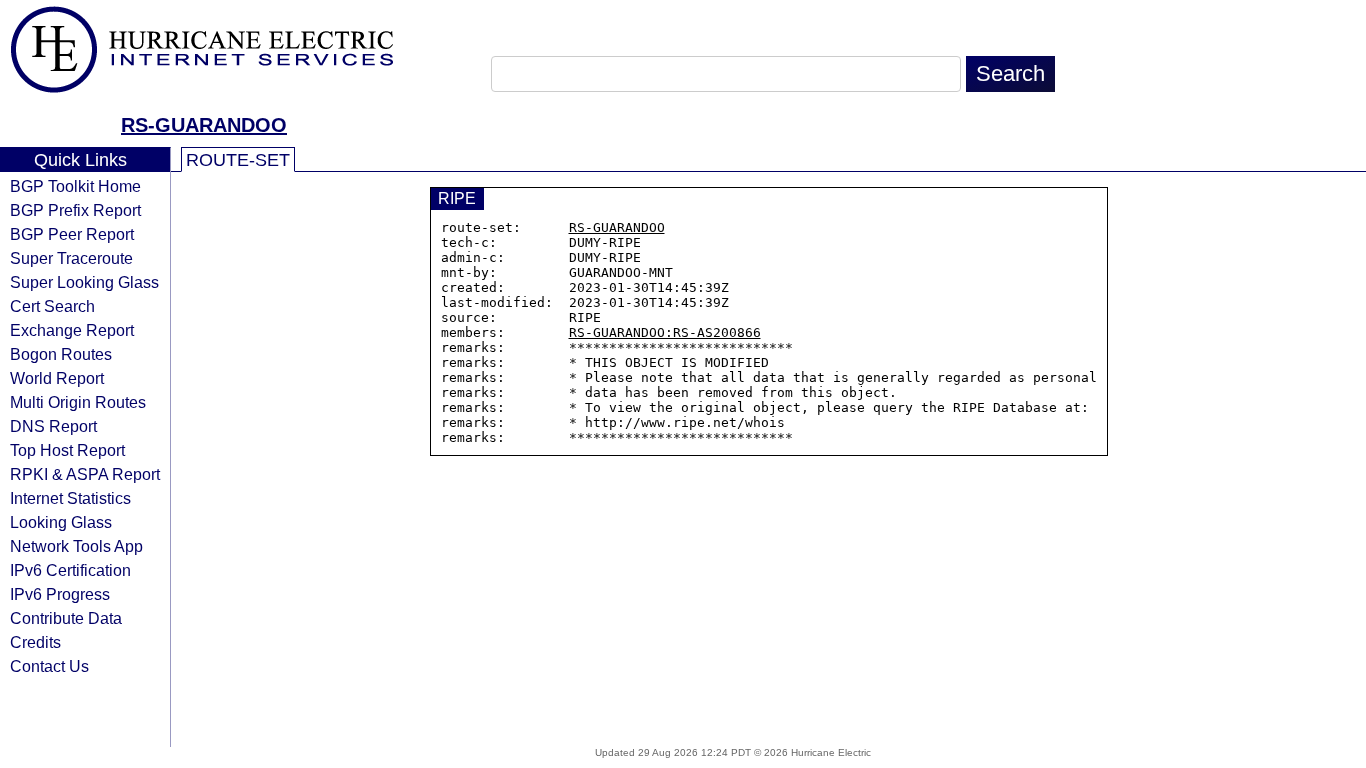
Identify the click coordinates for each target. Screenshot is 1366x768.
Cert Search (52, 306)
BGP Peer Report (72, 234)
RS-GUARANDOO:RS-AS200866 (665, 332)
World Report (57, 378)
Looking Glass (61, 522)
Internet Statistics (70, 498)
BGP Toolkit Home (75, 186)
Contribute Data (66, 618)
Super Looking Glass (84, 282)
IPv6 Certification (70, 570)
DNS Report (53, 426)
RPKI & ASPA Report (85, 474)
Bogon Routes (61, 354)
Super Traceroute (71, 258)
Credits (35, 642)
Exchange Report (72, 330)
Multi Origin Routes (78, 402)
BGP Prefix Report (75, 210)
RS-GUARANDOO (204, 125)
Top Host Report (67, 450)
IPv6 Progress (60, 594)
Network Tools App (76, 546)
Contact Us (49, 666)
